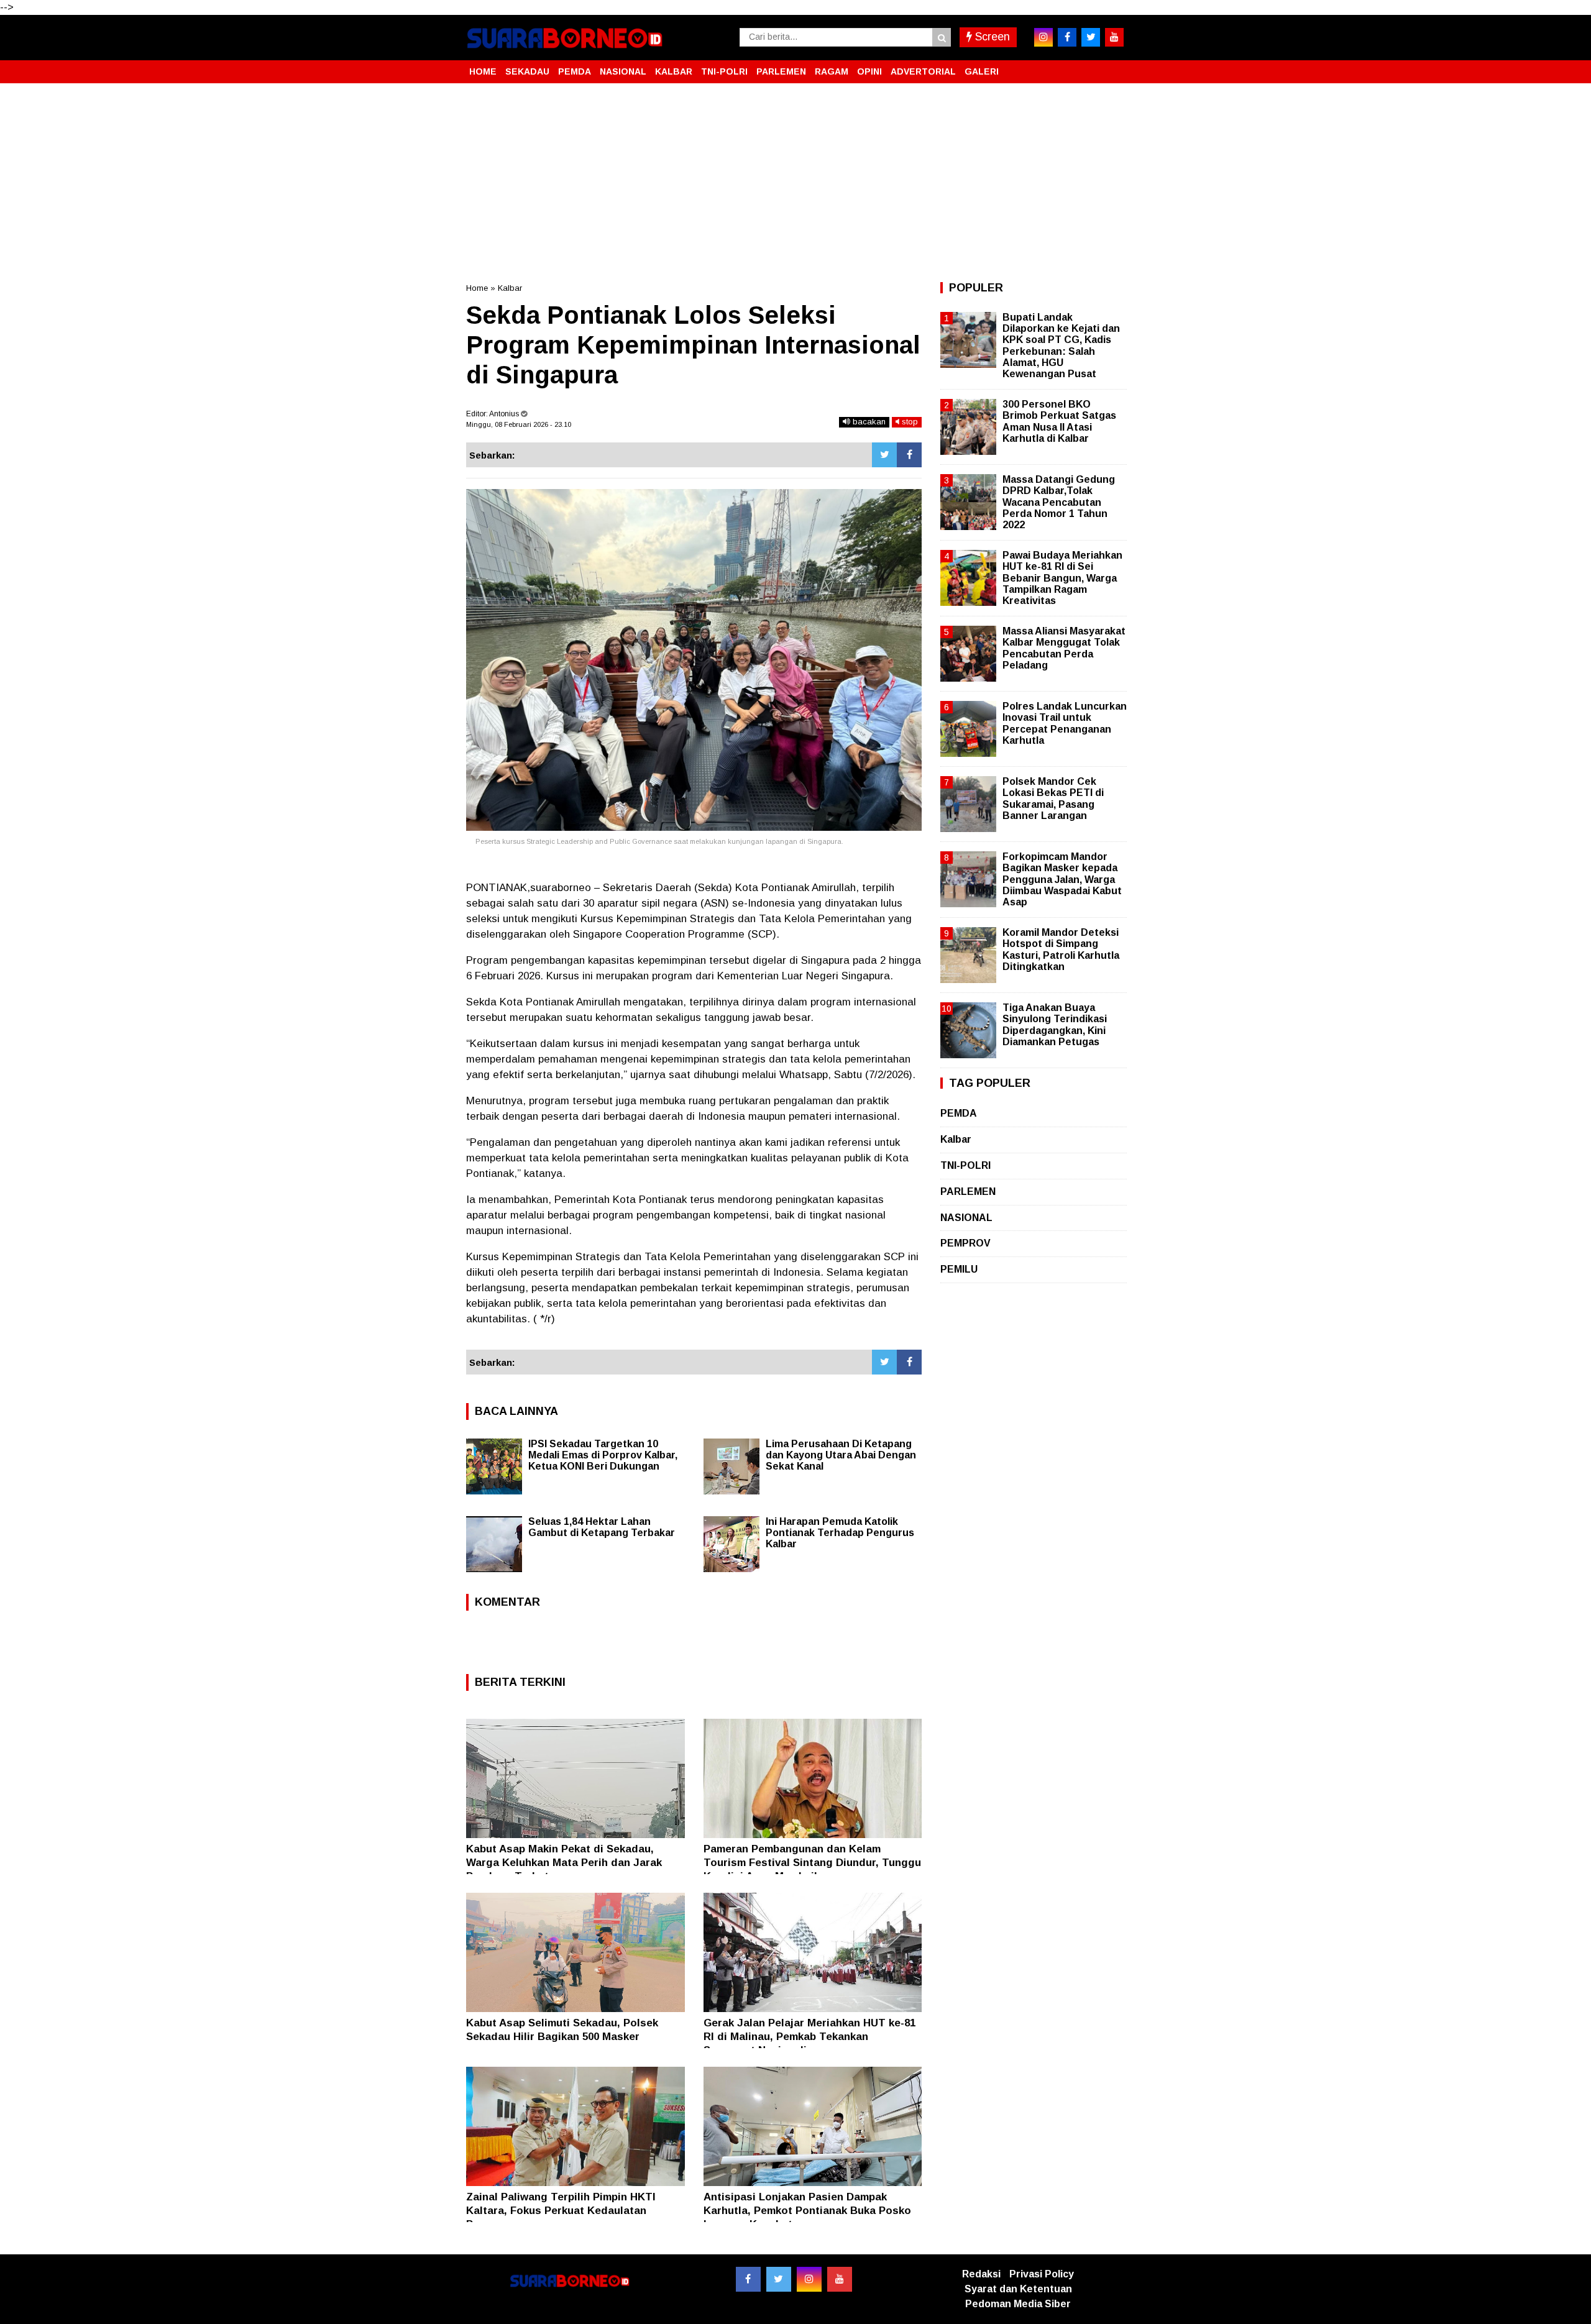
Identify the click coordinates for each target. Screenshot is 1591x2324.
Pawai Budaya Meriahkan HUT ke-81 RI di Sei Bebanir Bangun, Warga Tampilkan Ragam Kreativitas (1062, 578)
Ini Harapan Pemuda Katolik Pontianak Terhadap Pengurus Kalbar (840, 1533)
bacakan (868, 422)
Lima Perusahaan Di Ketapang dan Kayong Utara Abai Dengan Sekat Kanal (841, 1455)
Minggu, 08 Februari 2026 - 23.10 (519, 424)
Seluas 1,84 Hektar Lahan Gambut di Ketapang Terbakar (602, 1527)
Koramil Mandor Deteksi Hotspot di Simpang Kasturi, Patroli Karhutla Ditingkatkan (1061, 949)
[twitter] (1091, 37)
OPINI (869, 71)
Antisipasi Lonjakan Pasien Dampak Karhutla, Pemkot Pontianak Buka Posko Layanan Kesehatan (807, 2211)
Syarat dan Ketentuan (1018, 2289)
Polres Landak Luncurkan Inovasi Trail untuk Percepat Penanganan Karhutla (1065, 723)
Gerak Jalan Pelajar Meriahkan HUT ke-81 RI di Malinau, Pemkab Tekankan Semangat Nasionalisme (809, 2037)
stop (909, 422)
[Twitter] (884, 455)
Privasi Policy (1042, 2274)
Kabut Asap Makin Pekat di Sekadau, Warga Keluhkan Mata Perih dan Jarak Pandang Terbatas (564, 1863)
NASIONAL (623, 71)
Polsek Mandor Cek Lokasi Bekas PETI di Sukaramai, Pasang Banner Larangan (1053, 798)
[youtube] (1114, 37)
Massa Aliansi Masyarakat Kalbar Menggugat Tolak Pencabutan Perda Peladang (1064, 648)
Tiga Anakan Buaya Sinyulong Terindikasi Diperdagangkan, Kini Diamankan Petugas (1055, 1025)
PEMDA (575, 71)
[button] (1112, 66)
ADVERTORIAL (923, 71)
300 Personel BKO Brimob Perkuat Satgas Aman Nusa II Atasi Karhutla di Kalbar (1059, 421)
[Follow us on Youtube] (840, 2279)
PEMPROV (965, 1243)
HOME (483, 71)
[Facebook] (909, 455)
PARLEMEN (781, 71)
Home (477, 288)
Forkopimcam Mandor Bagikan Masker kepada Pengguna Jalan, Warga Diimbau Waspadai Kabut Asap (1062, 879)
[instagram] (1043, 37)
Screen (991, 37)
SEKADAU (527, 71)
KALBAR (674, 71)
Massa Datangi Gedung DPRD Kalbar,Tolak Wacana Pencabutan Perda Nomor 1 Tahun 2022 (1059, 502)
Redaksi (981, 2274)
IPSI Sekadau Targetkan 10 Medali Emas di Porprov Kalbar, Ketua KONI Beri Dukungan (603, 1455)
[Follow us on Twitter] (779, 2279)
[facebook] (1067, 37)
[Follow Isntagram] (809, 2279)
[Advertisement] (795, 183)
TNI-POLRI (724, 71)
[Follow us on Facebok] (748, 2279)
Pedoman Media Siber (1018, 2304)
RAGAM (832, 71)
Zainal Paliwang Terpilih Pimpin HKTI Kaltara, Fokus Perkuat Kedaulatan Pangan (561, 2211)
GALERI (982, 71)
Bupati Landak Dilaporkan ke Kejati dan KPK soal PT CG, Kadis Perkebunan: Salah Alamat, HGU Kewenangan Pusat (1061, 345)
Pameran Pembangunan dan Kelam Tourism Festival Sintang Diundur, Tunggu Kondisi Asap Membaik (812, 1863)
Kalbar (510, 288)
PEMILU (959, 1269)
